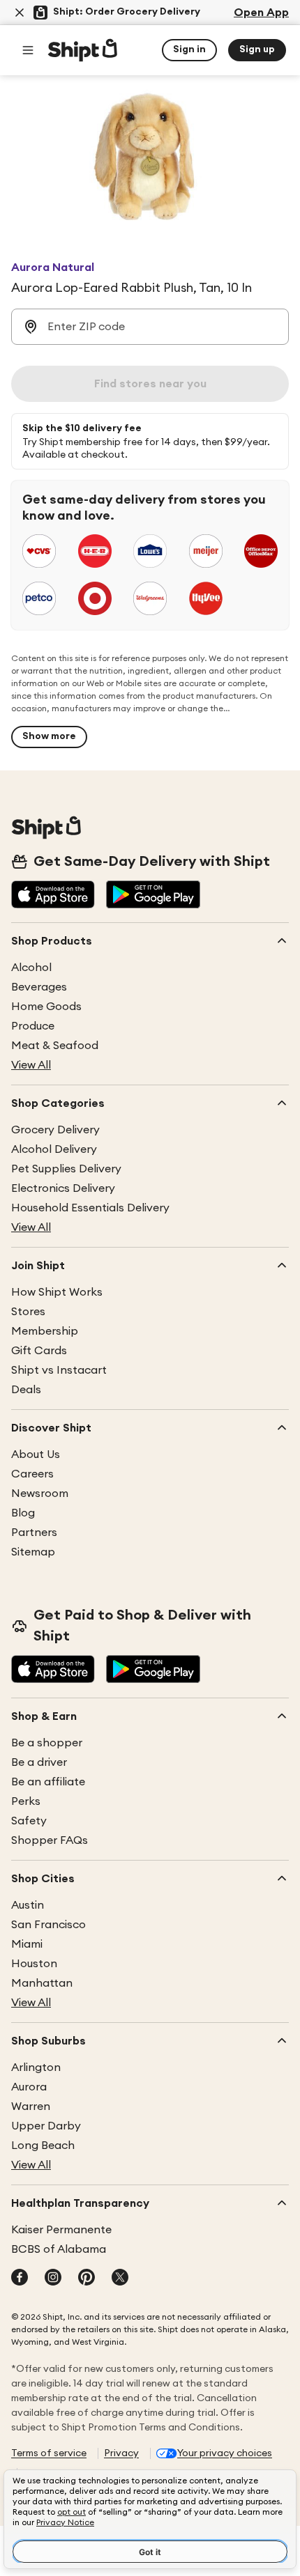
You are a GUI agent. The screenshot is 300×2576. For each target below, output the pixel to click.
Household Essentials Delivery (90, 1208)
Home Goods (46, 1007)
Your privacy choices (225, 2453)
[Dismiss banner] (20, 13)
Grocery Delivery (55, 1130)
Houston (34, 1964)
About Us (36, 1454)
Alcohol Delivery (54, 1149)
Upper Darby (46, 2126)
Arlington (36, 2067)
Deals (26, 1390)
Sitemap (33, 1552)
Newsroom (40, 1493)
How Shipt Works (57, 1292)
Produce (33, 1026)
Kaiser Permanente (61, 2230)
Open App (261, 13)
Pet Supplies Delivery (66, 1169)
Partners (34, 1533)
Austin (28, 1905)
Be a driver (39, 1762)
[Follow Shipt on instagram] (53, 2279)
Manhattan (42, 1983)
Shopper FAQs (50, 1840)
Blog (23, 1513)
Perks (26, 1801)
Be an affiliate (48, 1782)
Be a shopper (47, 1743)
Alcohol (31, 968)
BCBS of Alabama (59, 2249)
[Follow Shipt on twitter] (120, 2279)
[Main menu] (28, 50)
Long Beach (43, 2146)
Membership (45, 1331)
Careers (32, 1474)
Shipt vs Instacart (59, 1370)
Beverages (39, 987)
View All (31, 1065)
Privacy (121, 2453)
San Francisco (48, 1925)
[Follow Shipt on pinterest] (87, 2279)
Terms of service (49, 2453)
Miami (27, 1944)
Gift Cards (39, 1351)
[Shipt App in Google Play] (153, 896)
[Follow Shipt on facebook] (20, 2279)
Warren (31, 2106)
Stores (28, 1312)
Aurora (29, 2087)
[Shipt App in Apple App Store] (53, 896)
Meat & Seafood (55, 1046)
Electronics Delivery (63, 1188)
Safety (29, 1821)
